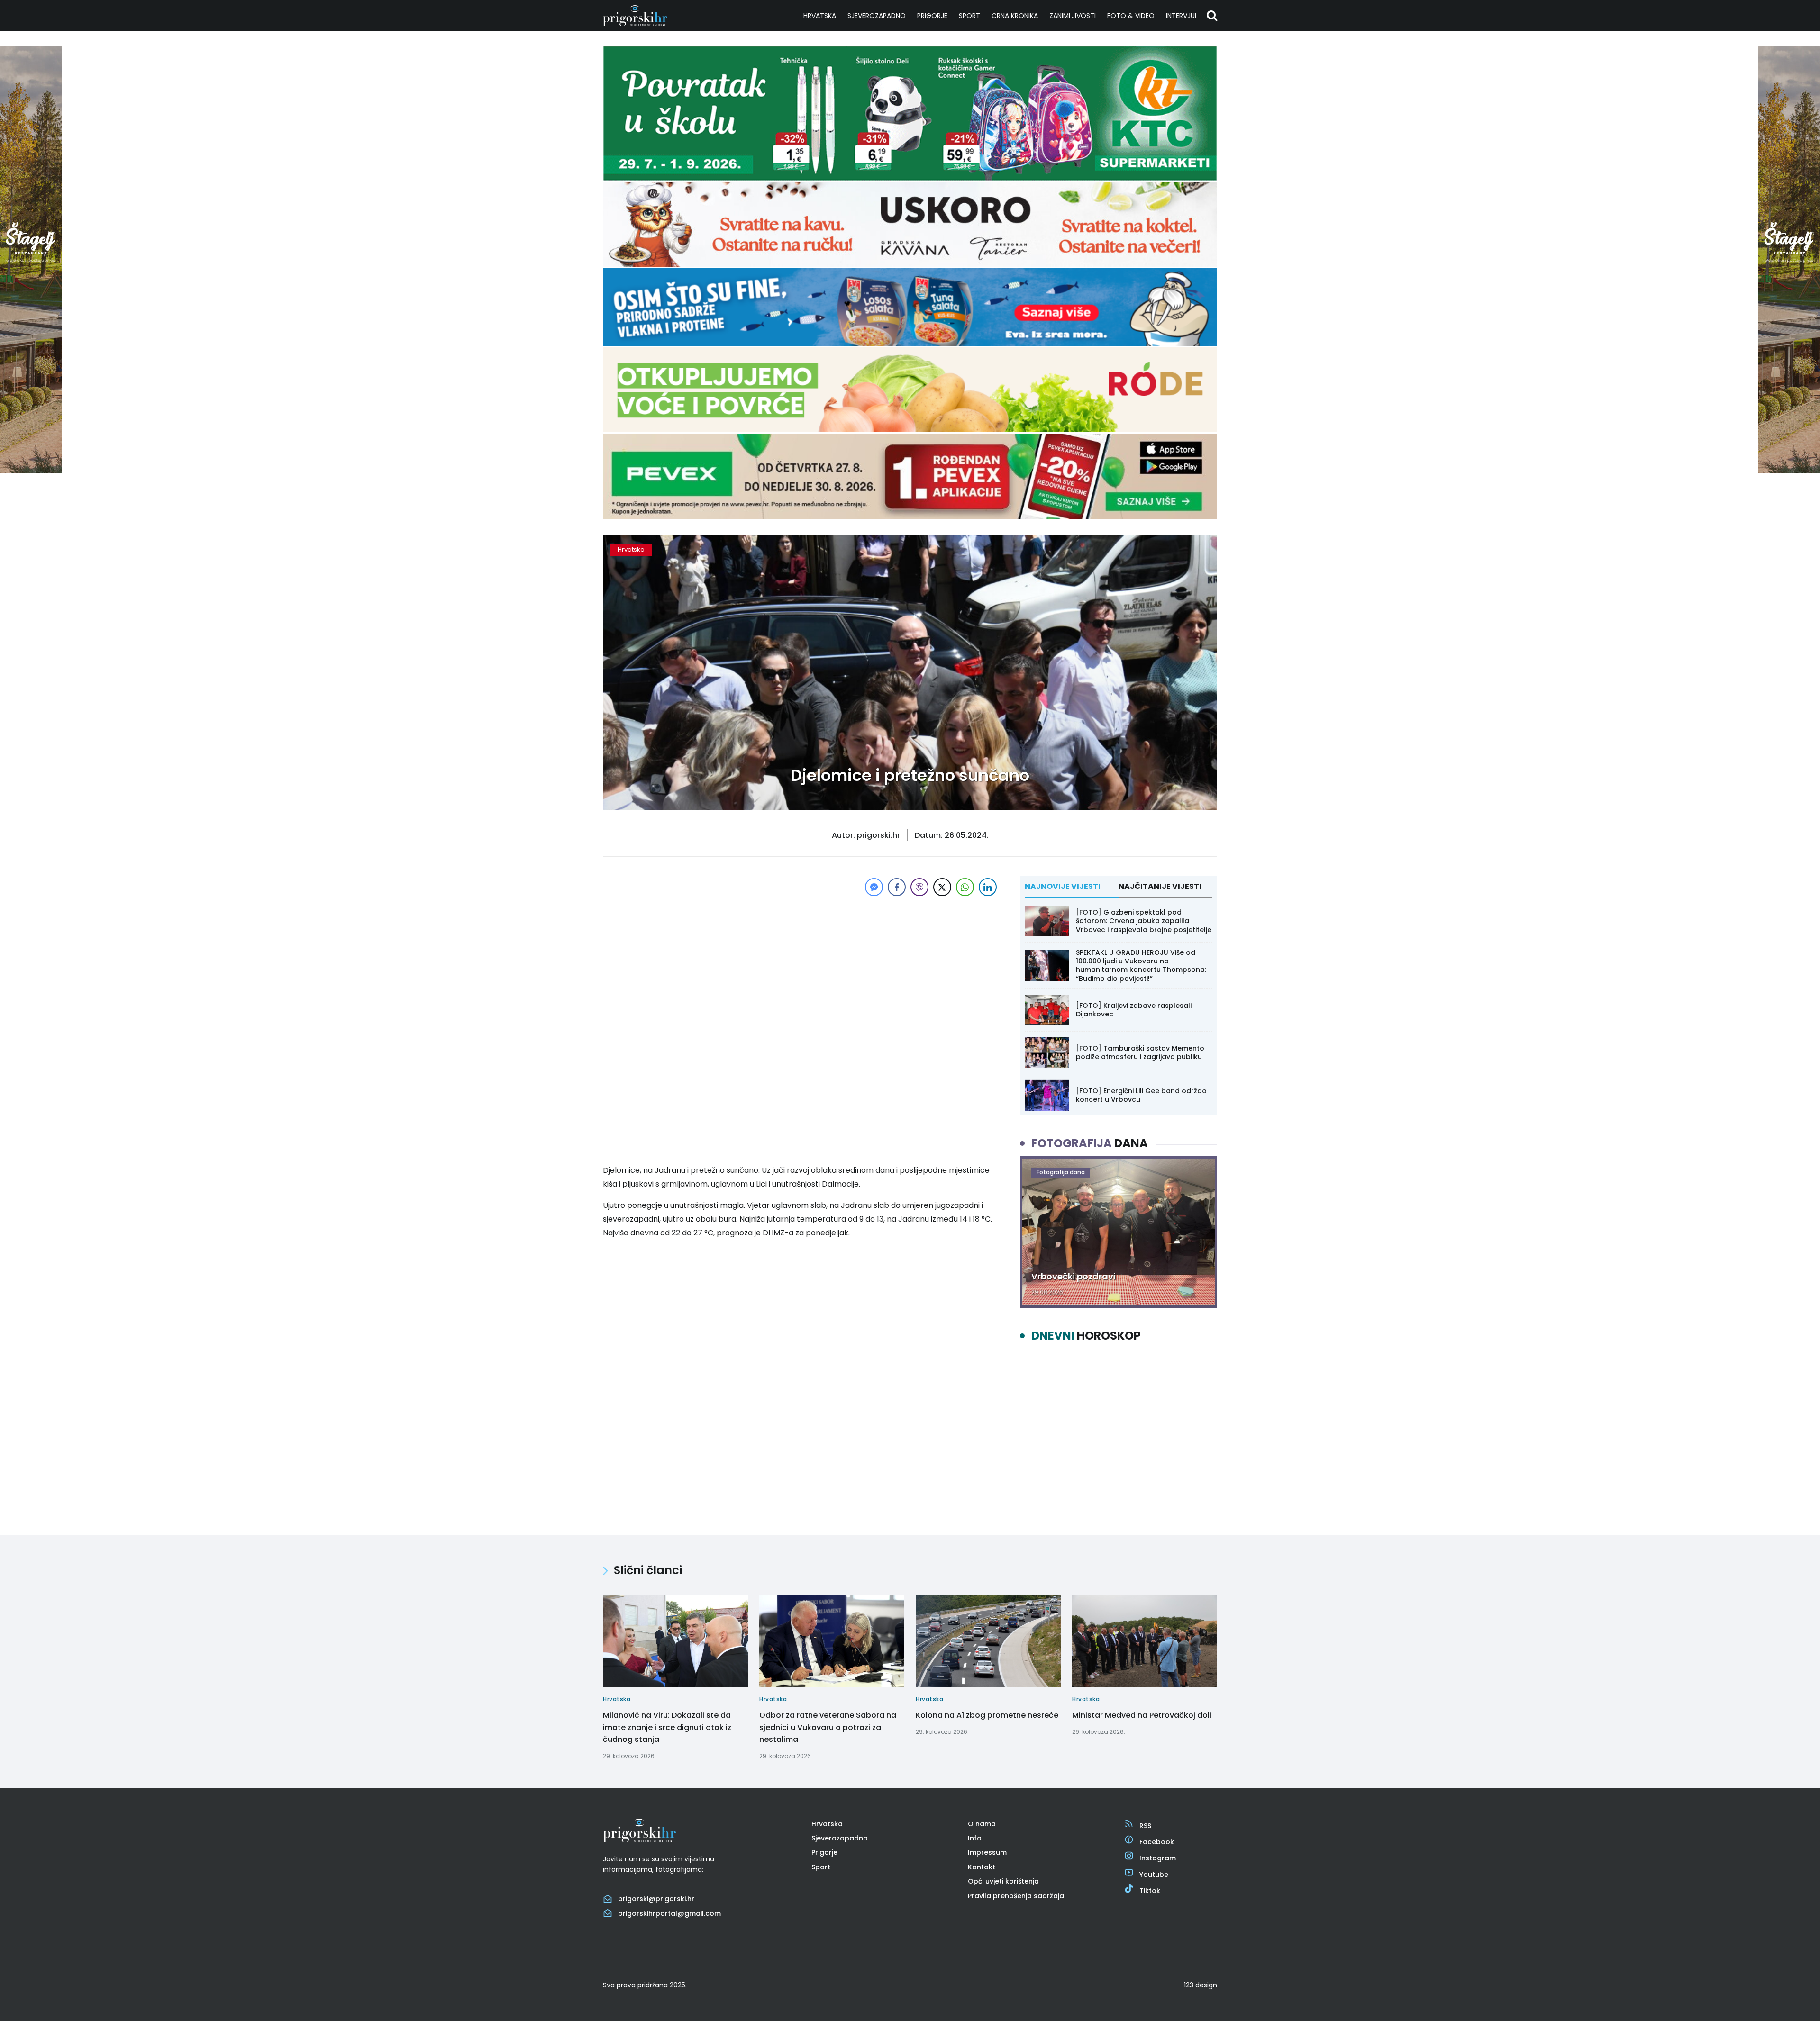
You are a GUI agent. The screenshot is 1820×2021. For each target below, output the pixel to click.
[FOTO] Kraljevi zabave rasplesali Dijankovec (1134, 1010)
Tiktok (1150, 1891)
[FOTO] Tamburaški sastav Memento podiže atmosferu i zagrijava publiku (1140, 1052)
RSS (1145, 1826)
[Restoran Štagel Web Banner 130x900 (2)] (31, 470)
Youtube (1154, 1875)
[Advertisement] (801, 965)
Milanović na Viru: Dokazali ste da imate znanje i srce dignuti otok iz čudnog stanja (667, 1727)
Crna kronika (1015, 16)
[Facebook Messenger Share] (874, 887)
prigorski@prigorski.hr (656, 1899)
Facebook (1157, 1842)
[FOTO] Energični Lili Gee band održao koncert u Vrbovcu (1141, 1095)
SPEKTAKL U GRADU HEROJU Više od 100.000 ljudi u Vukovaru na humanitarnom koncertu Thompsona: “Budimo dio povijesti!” (1141, 965)
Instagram (1158, 1858)
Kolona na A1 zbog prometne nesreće (987, 1715)
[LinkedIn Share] (988, 887)
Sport (969, 16)
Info (975, 1838)
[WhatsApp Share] (965, 887)
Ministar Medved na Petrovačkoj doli (1142, 1715)
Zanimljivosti (1073, 16)
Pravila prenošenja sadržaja (1016, 1896)
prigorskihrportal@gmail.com (669, 1913)
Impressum (987, 1852)
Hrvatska (820, 16)
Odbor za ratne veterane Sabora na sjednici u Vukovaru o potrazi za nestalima (828, 1727)
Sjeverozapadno (877, 16)
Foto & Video (1131, 16)
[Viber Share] (919, 887)
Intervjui (1181, 16)
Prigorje (932, 16)
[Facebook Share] (897, 887)
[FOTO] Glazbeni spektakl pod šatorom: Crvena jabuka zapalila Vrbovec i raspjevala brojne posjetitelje (1144, 921)
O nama (982, 1824)
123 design (1201, 1985)
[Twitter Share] (942, 887)
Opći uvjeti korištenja (1003, 1881)
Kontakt (982, 1867)
